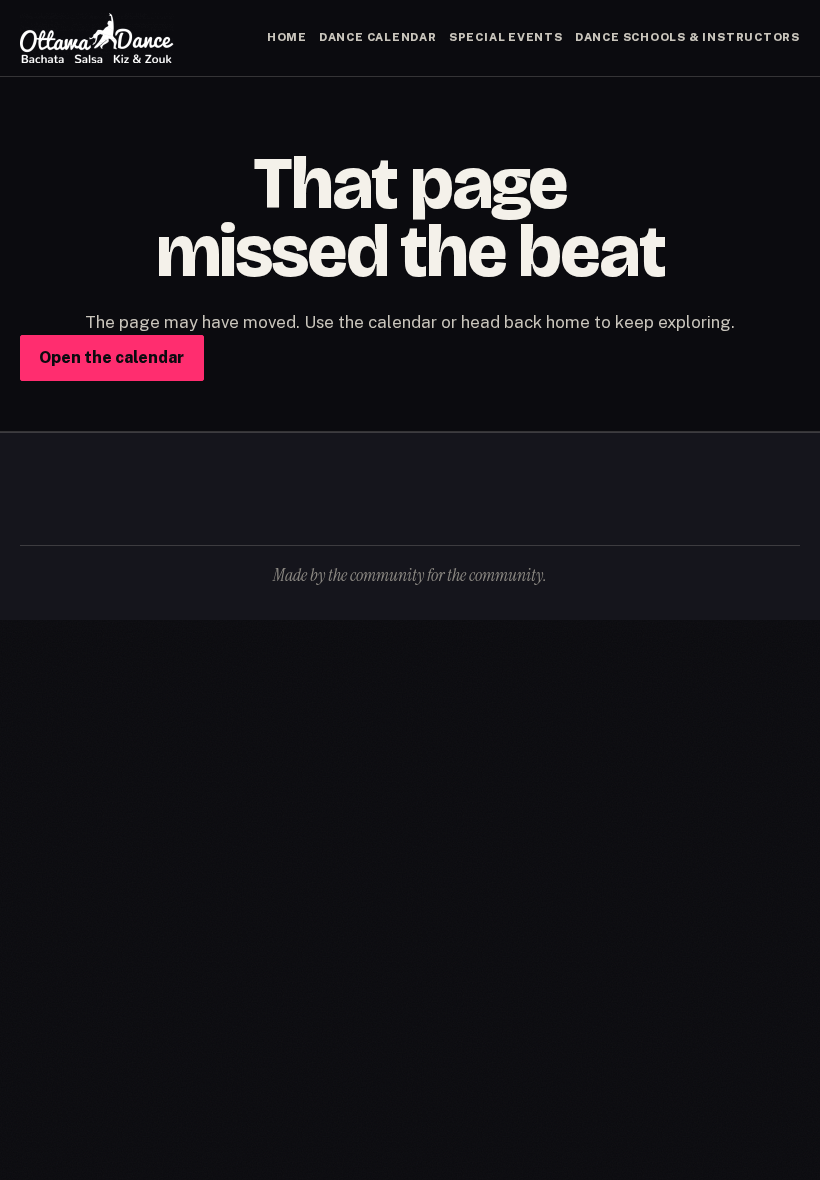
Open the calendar (111, 357)
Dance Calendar (378, 37)
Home (287, 37)
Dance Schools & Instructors (687, 37)
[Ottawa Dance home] (97, 38)
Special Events (506, 37)
